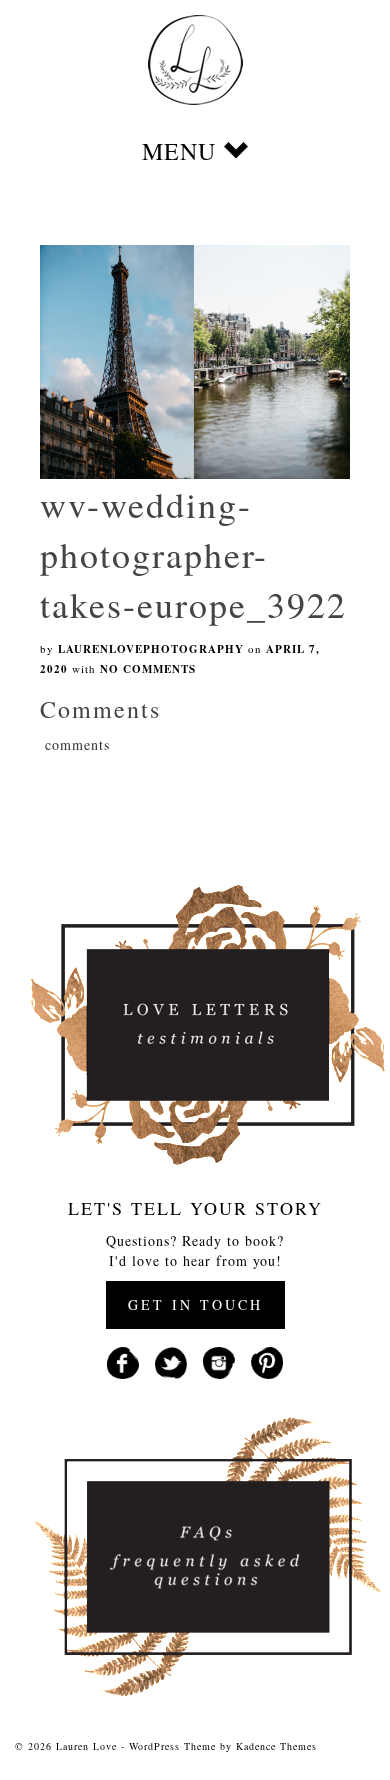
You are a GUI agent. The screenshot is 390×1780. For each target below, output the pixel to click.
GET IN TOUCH (195, 1304)
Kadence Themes (276, 1746)
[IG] (219, 1360)
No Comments (148, 669)
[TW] (171, 1360)
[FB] (123, 1360)
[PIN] (267, 1360)
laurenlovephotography (151, 649)
